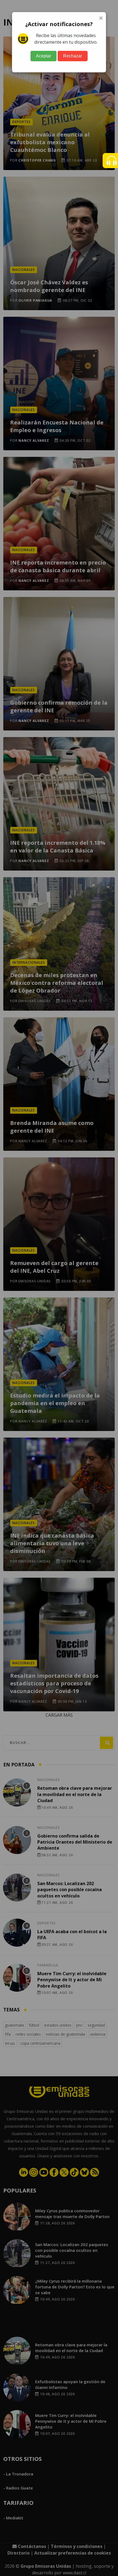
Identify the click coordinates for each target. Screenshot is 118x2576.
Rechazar (73, 56)
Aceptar (43, 56)
